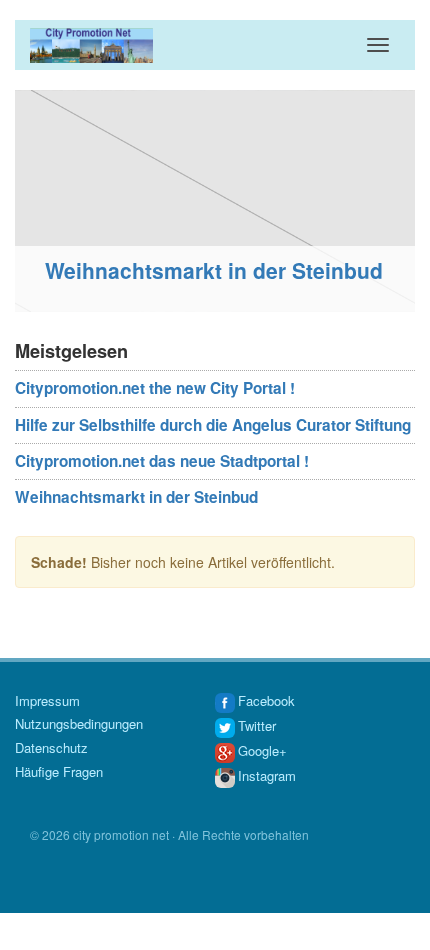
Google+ (262, 750)
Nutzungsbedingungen (79, 723)
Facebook (266, 700)
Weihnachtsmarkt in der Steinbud (205, 270)
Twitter (257, 725)
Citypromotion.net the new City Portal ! (155, 388)
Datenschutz (51, 747)
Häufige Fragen (59, 771)
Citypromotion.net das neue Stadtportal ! (162, 461)
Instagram (267, 775)
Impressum (47, 700)
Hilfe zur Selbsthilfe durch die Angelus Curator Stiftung (213, 425)
